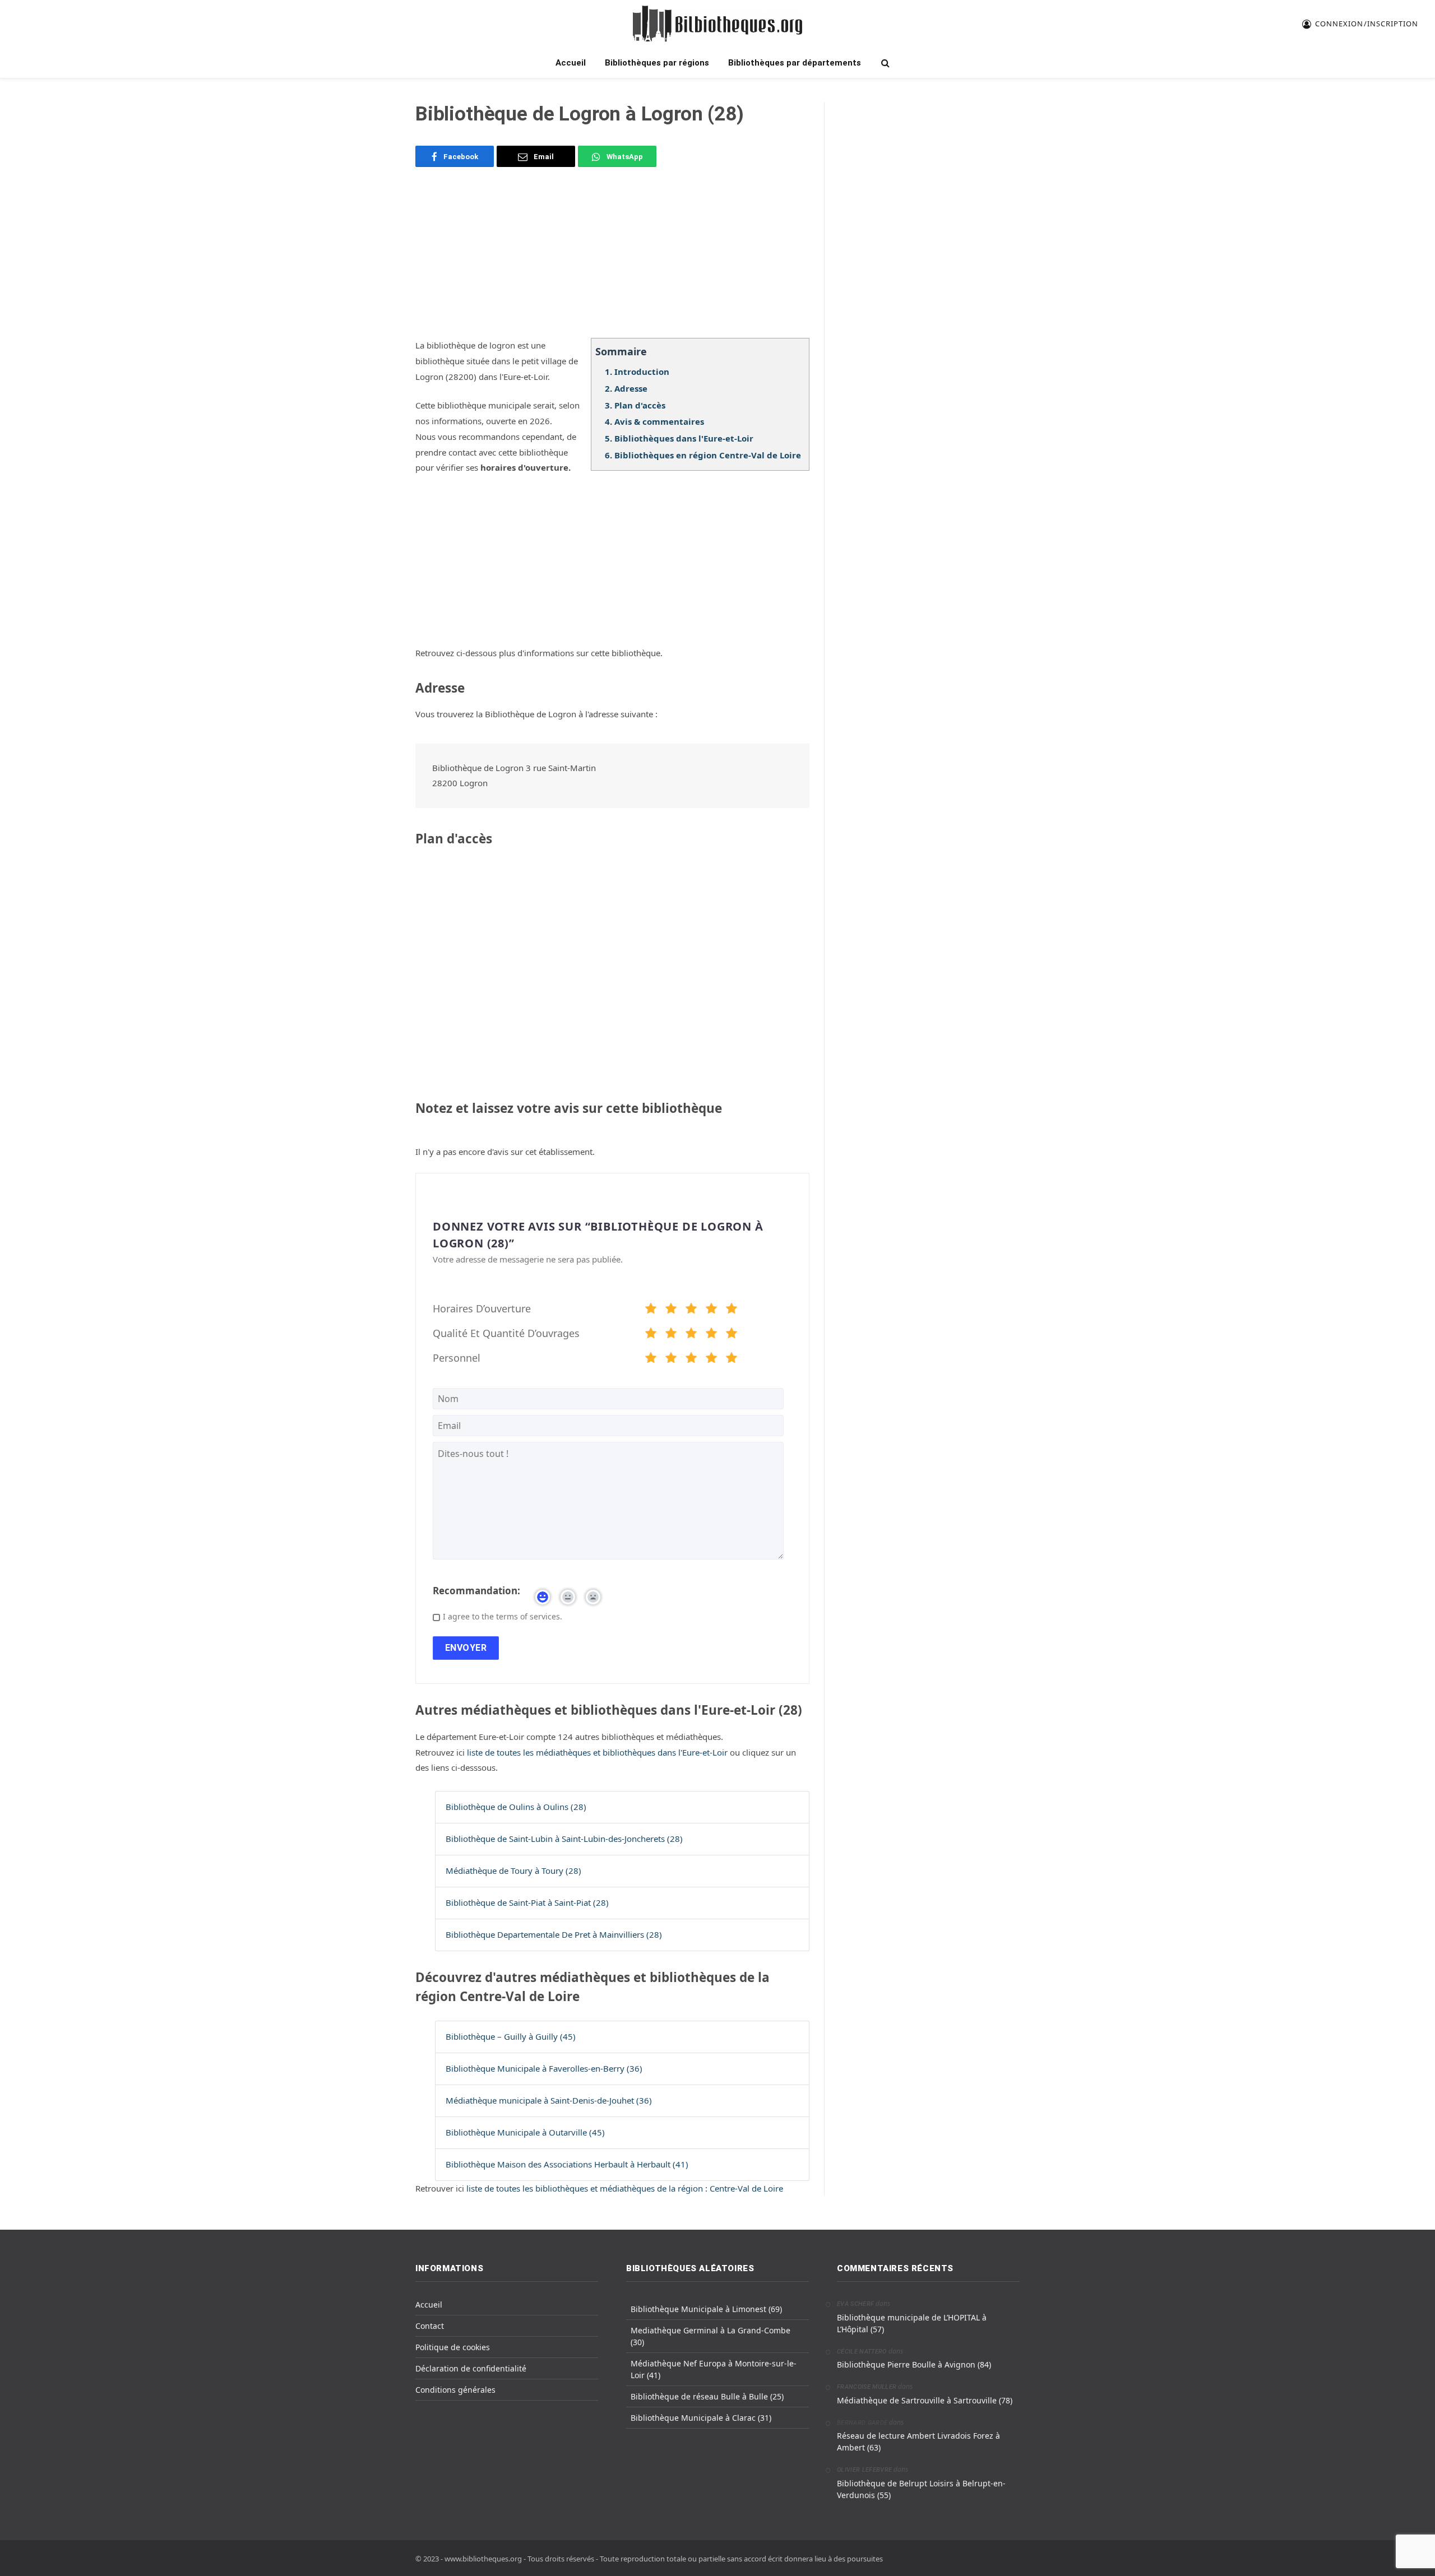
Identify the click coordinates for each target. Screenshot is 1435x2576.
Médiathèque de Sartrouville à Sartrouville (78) (925, 2400)
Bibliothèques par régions (657, 63)
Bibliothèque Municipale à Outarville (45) (525, 2132)
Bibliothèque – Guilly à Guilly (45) (511, 2036)
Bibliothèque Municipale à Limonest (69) (706, 2309)
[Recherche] (884, 63)
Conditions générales (455, 2390)
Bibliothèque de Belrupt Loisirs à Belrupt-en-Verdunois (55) (921, 2489)
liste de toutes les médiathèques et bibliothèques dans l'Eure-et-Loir (598, 1752)
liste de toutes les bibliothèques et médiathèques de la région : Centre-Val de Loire (625, 2188)
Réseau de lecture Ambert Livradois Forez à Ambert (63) (918, 2442)
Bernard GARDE (862, 2423)
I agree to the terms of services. (503, 1616)
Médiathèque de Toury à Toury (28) (513, 1870)
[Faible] (671, 1310)
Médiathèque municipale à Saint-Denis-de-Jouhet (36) (549, 2100)
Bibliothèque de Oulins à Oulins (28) (516, 1807)
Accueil (571, 63)
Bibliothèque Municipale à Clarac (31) (701, 2418)
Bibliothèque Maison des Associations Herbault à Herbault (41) (567, 2164)
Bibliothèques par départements (795, 63)
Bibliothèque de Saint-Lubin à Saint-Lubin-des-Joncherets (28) (564, 1839)
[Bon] (691, 1310)
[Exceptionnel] (732, 1310)
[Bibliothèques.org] (717, 24)
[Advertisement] (612, 259)
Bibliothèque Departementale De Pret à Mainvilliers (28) (554, 1934)
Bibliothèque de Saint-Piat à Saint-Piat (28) (527, 1902)
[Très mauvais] (651, 1310)
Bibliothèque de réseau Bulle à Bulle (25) (707, 2396)
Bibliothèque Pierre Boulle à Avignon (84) (914, 2364)
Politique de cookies (453, 2347)
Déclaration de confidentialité (471, 2368)
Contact (430, 2326)
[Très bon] (711, 1310)
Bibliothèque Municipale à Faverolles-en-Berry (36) (544, 2068)
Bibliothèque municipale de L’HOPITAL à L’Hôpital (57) (912, 2323)
